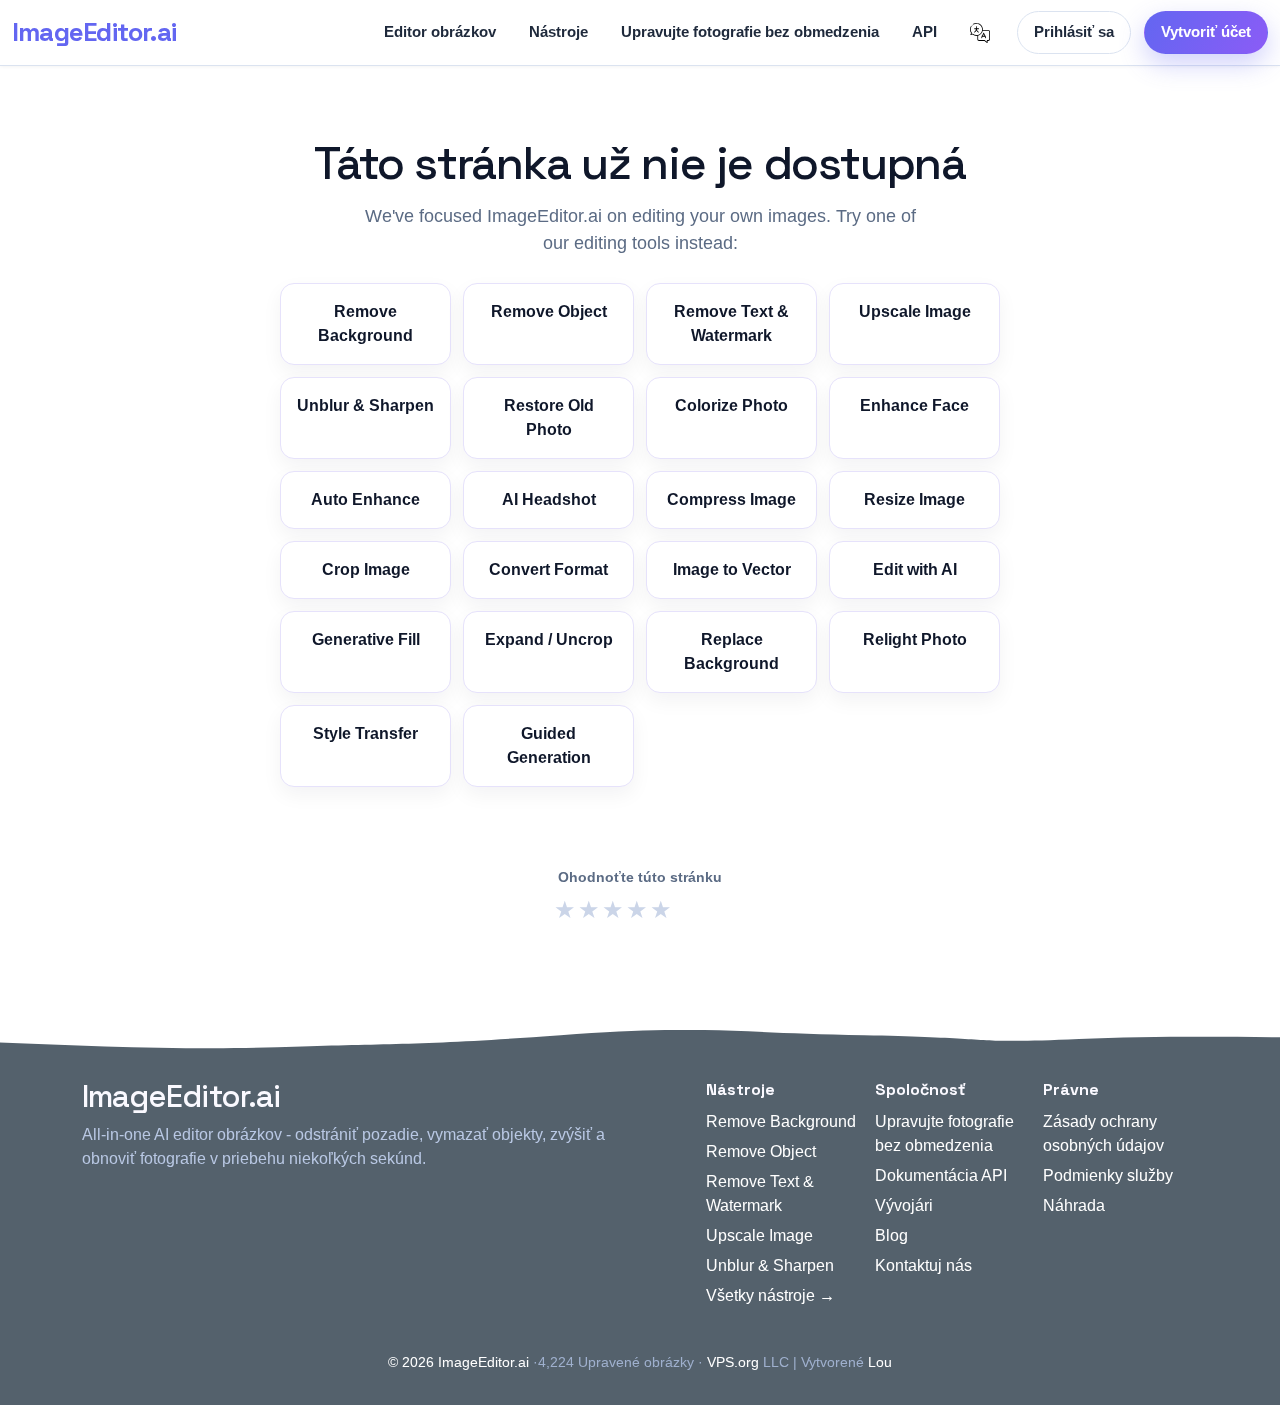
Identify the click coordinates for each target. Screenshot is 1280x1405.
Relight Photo (915, 639)
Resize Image (914, 499)
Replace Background (731, 651)
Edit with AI (915, 569)
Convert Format (548, 569)
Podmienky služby (1108, 1175)
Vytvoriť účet (1206, 31)
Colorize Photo (731, 405)
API (924, 31)
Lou (880, 1362)
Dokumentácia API (941, 1175)
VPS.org (733, 1362)
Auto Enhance (365, 499)
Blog (891, 1235)
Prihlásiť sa (1074, 31)
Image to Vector (732, 569)
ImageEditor (94, 32)
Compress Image (731, 499)
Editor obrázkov (440, 31)
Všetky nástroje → (770, 1295)
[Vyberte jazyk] (980, 33)
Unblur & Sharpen (365, 405)
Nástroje (558, 31)
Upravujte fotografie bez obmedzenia (750, 31)
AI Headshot (549, 499)
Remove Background (365, 323)
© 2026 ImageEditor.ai (458, 1362)
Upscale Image (915, 311)
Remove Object (549, 311)
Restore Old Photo (549, 417)
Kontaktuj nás (923, 1265)
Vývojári (904, 1205)
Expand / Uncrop (549, 639)
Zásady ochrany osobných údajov (1103, 1133)
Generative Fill (366, 639)
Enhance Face (914, 405)
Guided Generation (549, 745)
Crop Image (366, 569)
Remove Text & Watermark (731, 323)
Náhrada (1074, 1205)
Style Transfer (365, 733)
